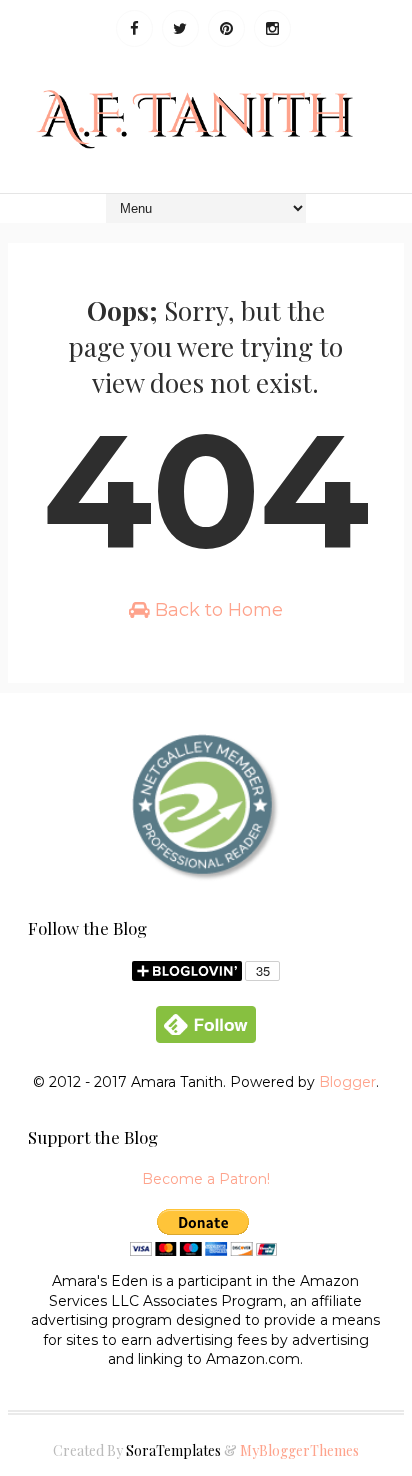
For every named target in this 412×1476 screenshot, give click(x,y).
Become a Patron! (206, 1179)
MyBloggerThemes (299, 1450)
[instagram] (272, 28)
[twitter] (180, 28)
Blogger (347, 1082)
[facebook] (134, 28)
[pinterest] (226, 28)
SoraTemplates (173, 1450)
